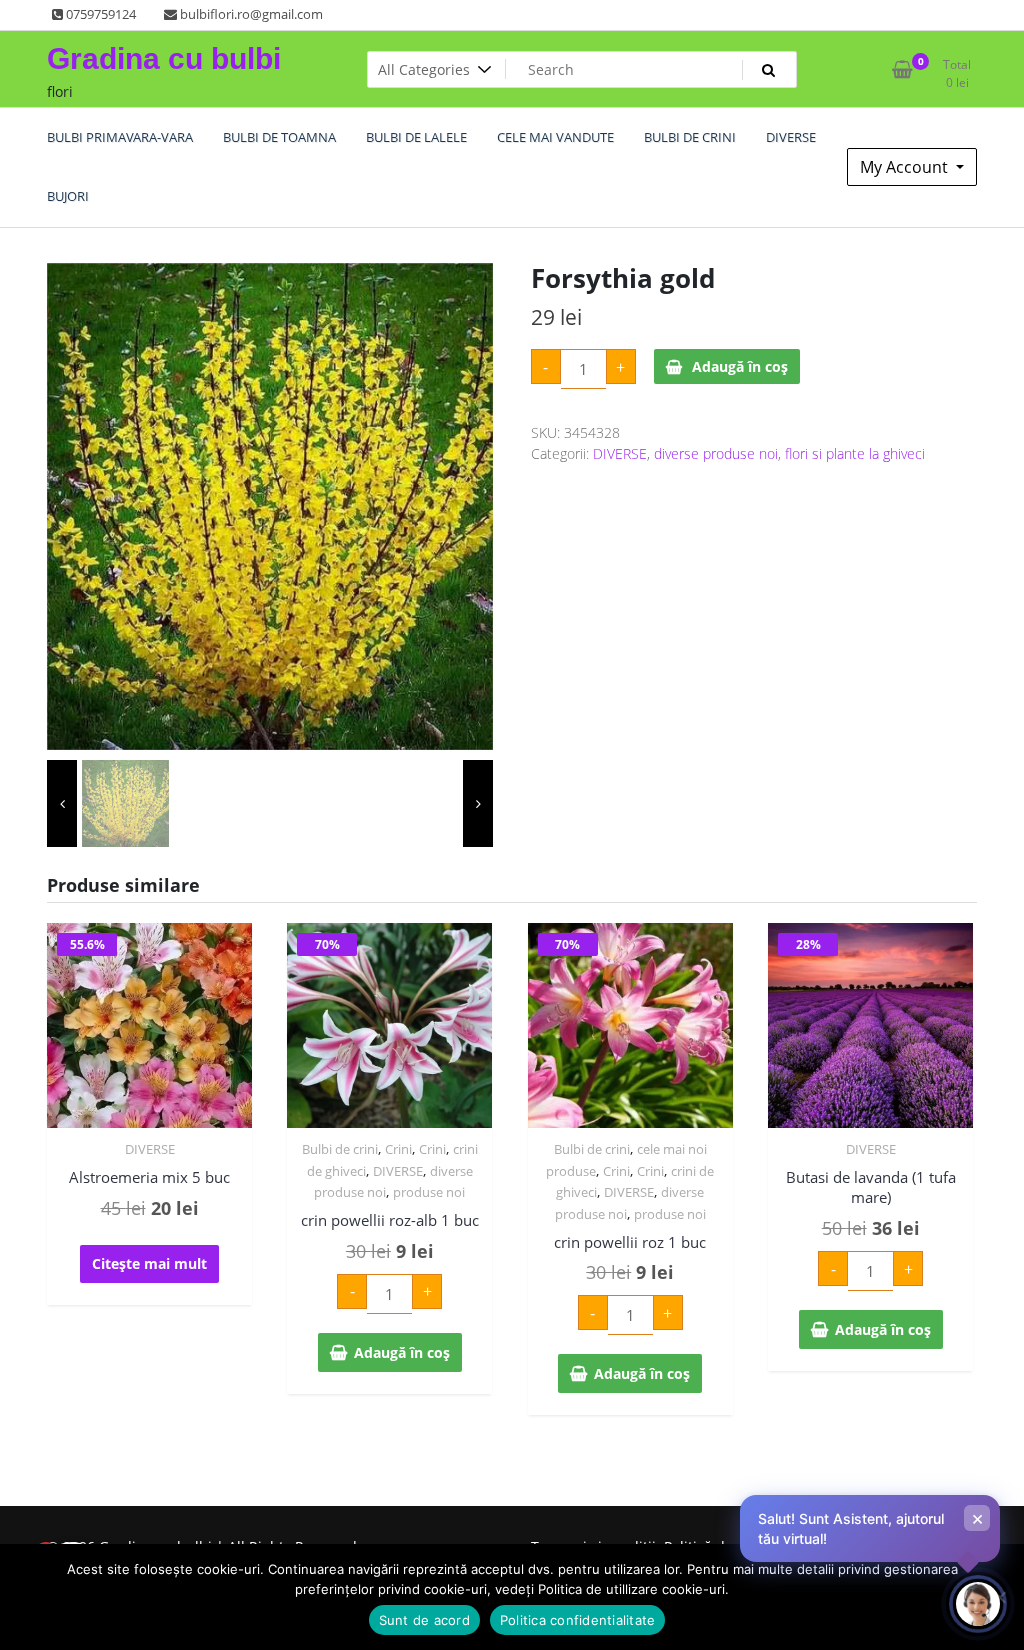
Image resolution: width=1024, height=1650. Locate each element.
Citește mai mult (149, 1263)
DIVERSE (620, 453)
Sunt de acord (424, 1620)
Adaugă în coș (740, 366)
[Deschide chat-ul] (978, 1604)
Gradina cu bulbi (164, 58)
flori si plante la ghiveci (855, 453)
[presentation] (62, 803)
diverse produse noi (716, 453)
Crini (398, 1149)
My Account (906, 167)
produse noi (429, 1192)
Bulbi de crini (340, 1149)
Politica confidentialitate (578, 1620)
